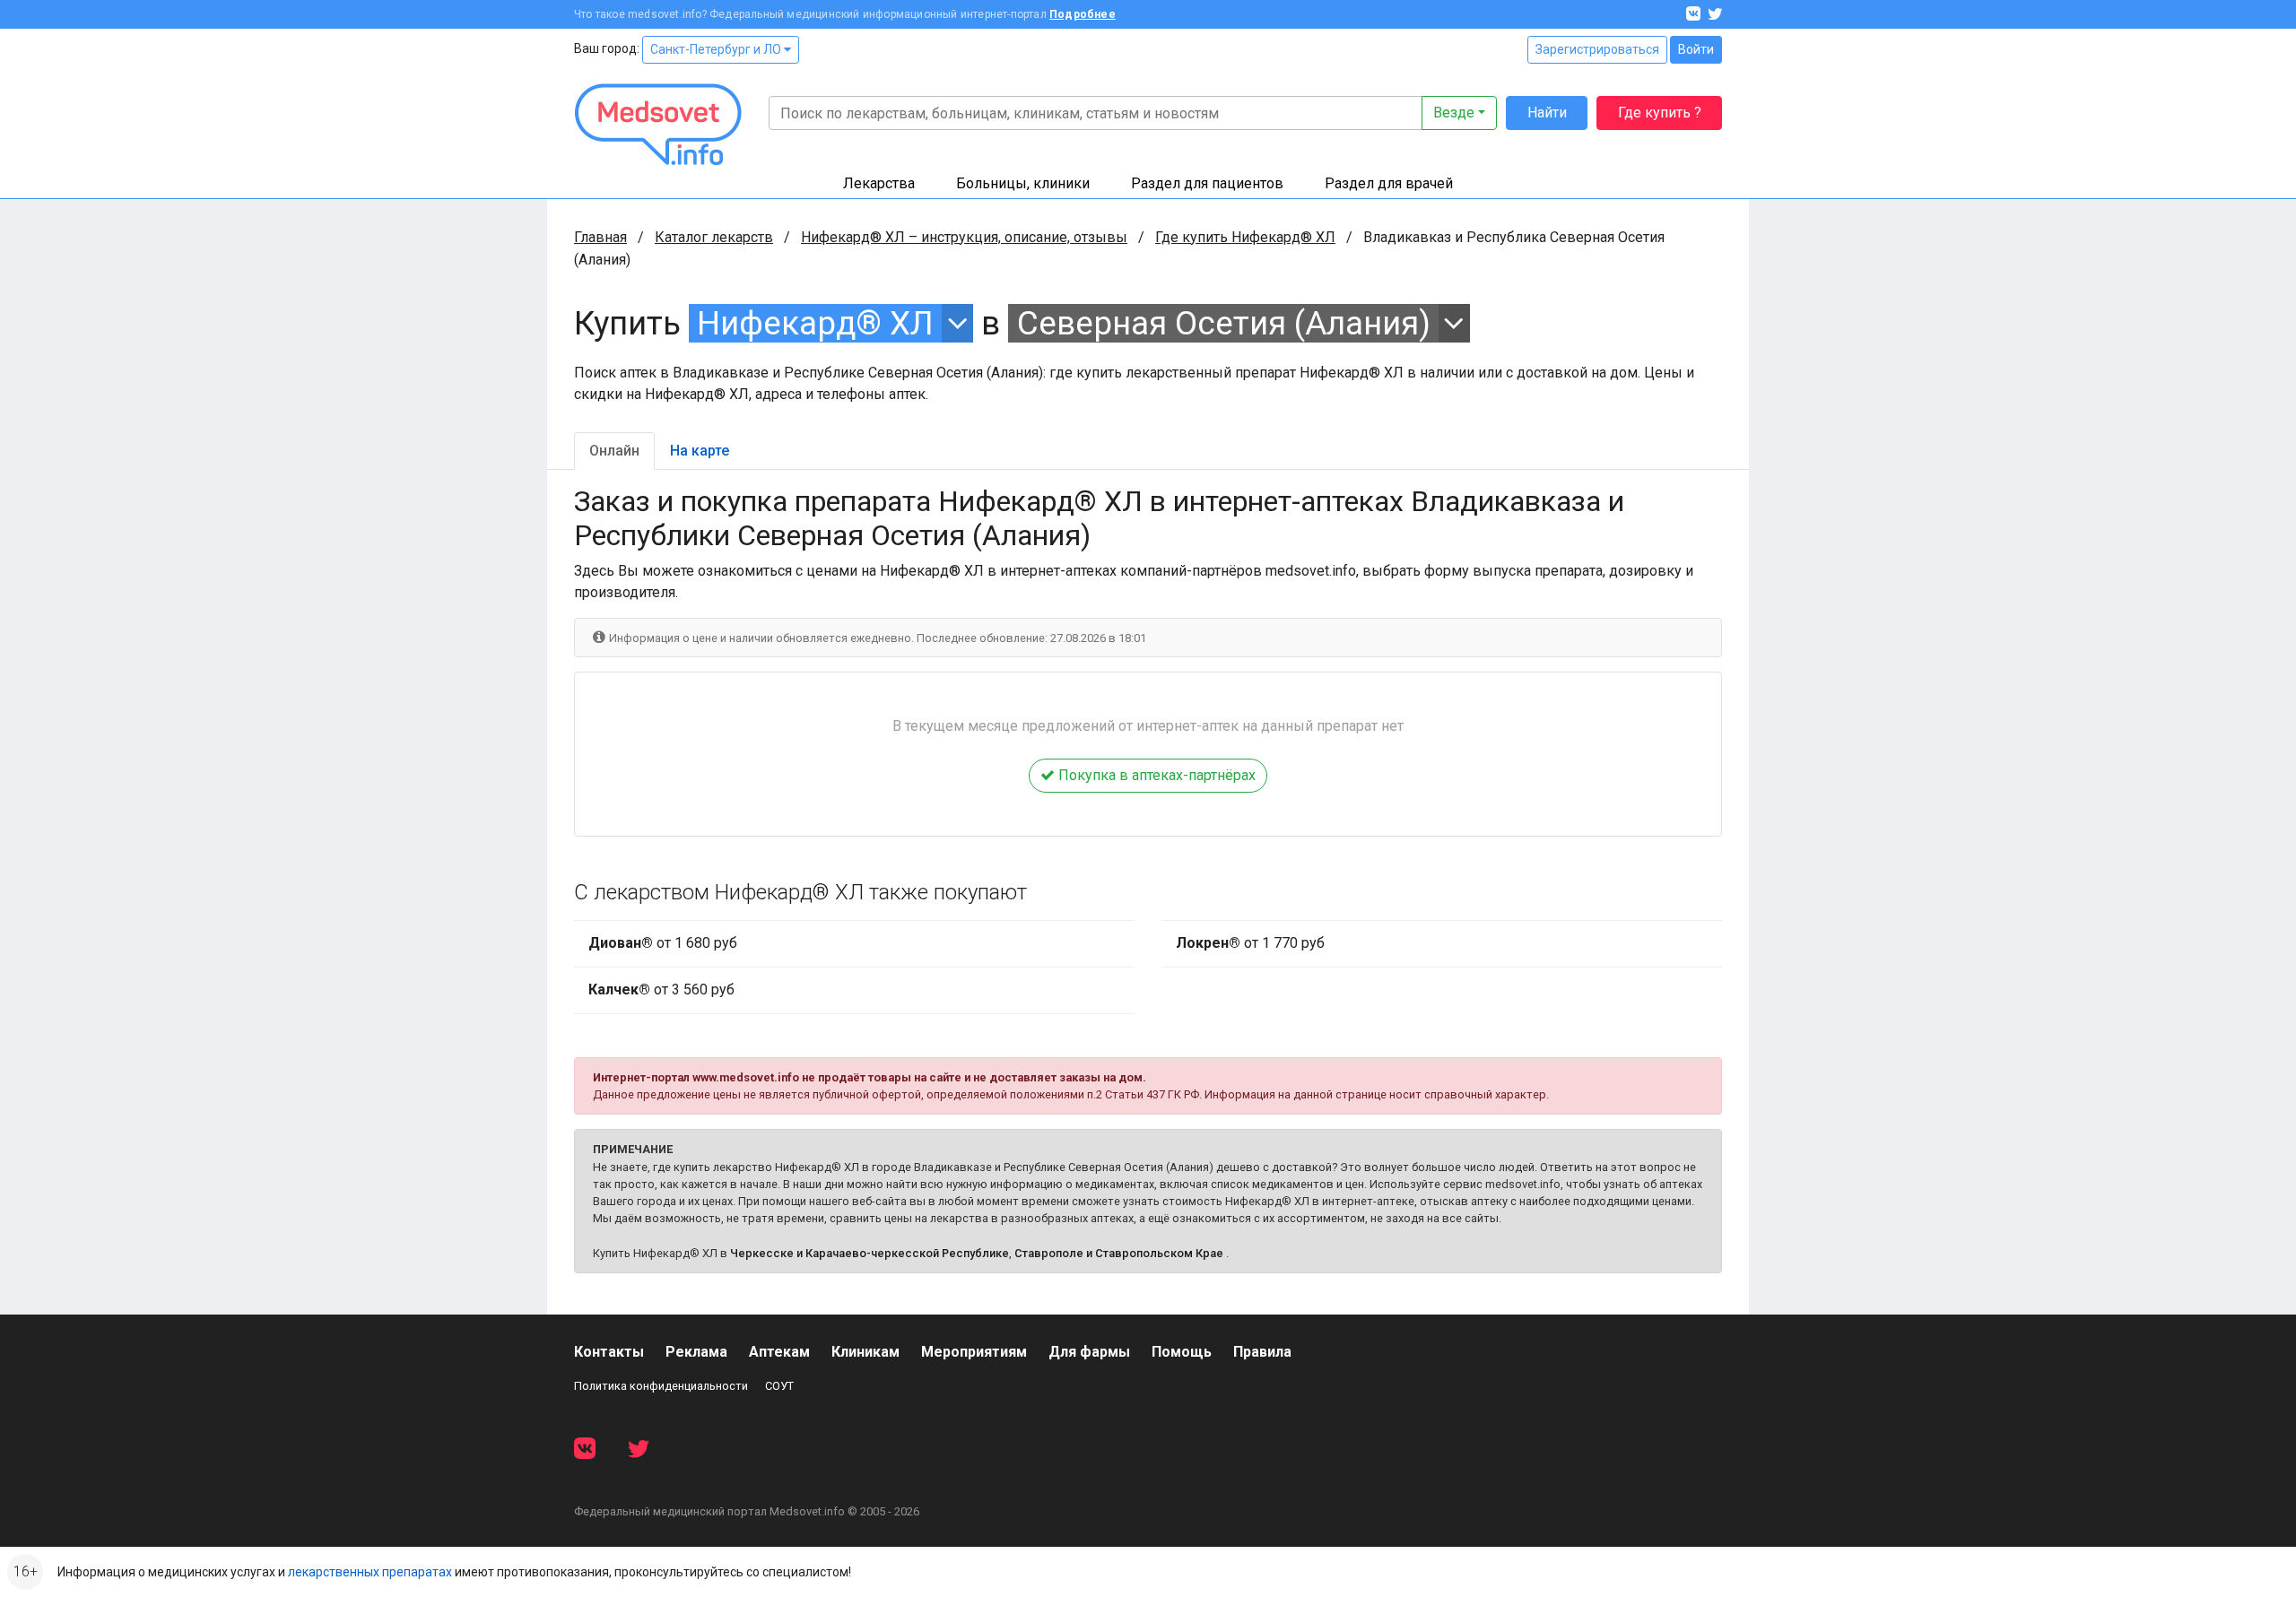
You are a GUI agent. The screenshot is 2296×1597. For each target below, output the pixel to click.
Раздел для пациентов (1207, 183)
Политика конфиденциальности (661, 1386)
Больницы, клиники (1023, 183)
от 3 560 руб (661, 989)
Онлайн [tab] (614, 451)
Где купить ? (1660, 113)
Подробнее (1083, 14)
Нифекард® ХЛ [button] (815, 323)
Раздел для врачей (1389, 183)
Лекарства (879, 183)
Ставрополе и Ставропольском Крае (1119, 1253)
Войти (1696, 49)
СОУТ (779, 1386)
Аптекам (779, 1352)
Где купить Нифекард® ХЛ (1245, 237)
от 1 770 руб (1250, 943)
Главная (600, 237)
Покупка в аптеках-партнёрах (1155, 775)
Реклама (696, 1352)
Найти (1547, 113)
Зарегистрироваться (1597, 49)
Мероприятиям (974, 1352)
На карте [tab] (700, 451)
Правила (1262, 1352)
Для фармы (1089, 1352)
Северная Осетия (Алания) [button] (1224, 323)
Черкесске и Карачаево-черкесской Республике (870, 1253)
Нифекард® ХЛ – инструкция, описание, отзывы (964, 237)
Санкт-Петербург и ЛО (717, 49)
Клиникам (865, 1352)
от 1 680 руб (663, 943)
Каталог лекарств (714, 237)
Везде (1454, 113)
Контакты (609, 1352)
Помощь (1182, 1352)
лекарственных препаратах (370, 1572)
